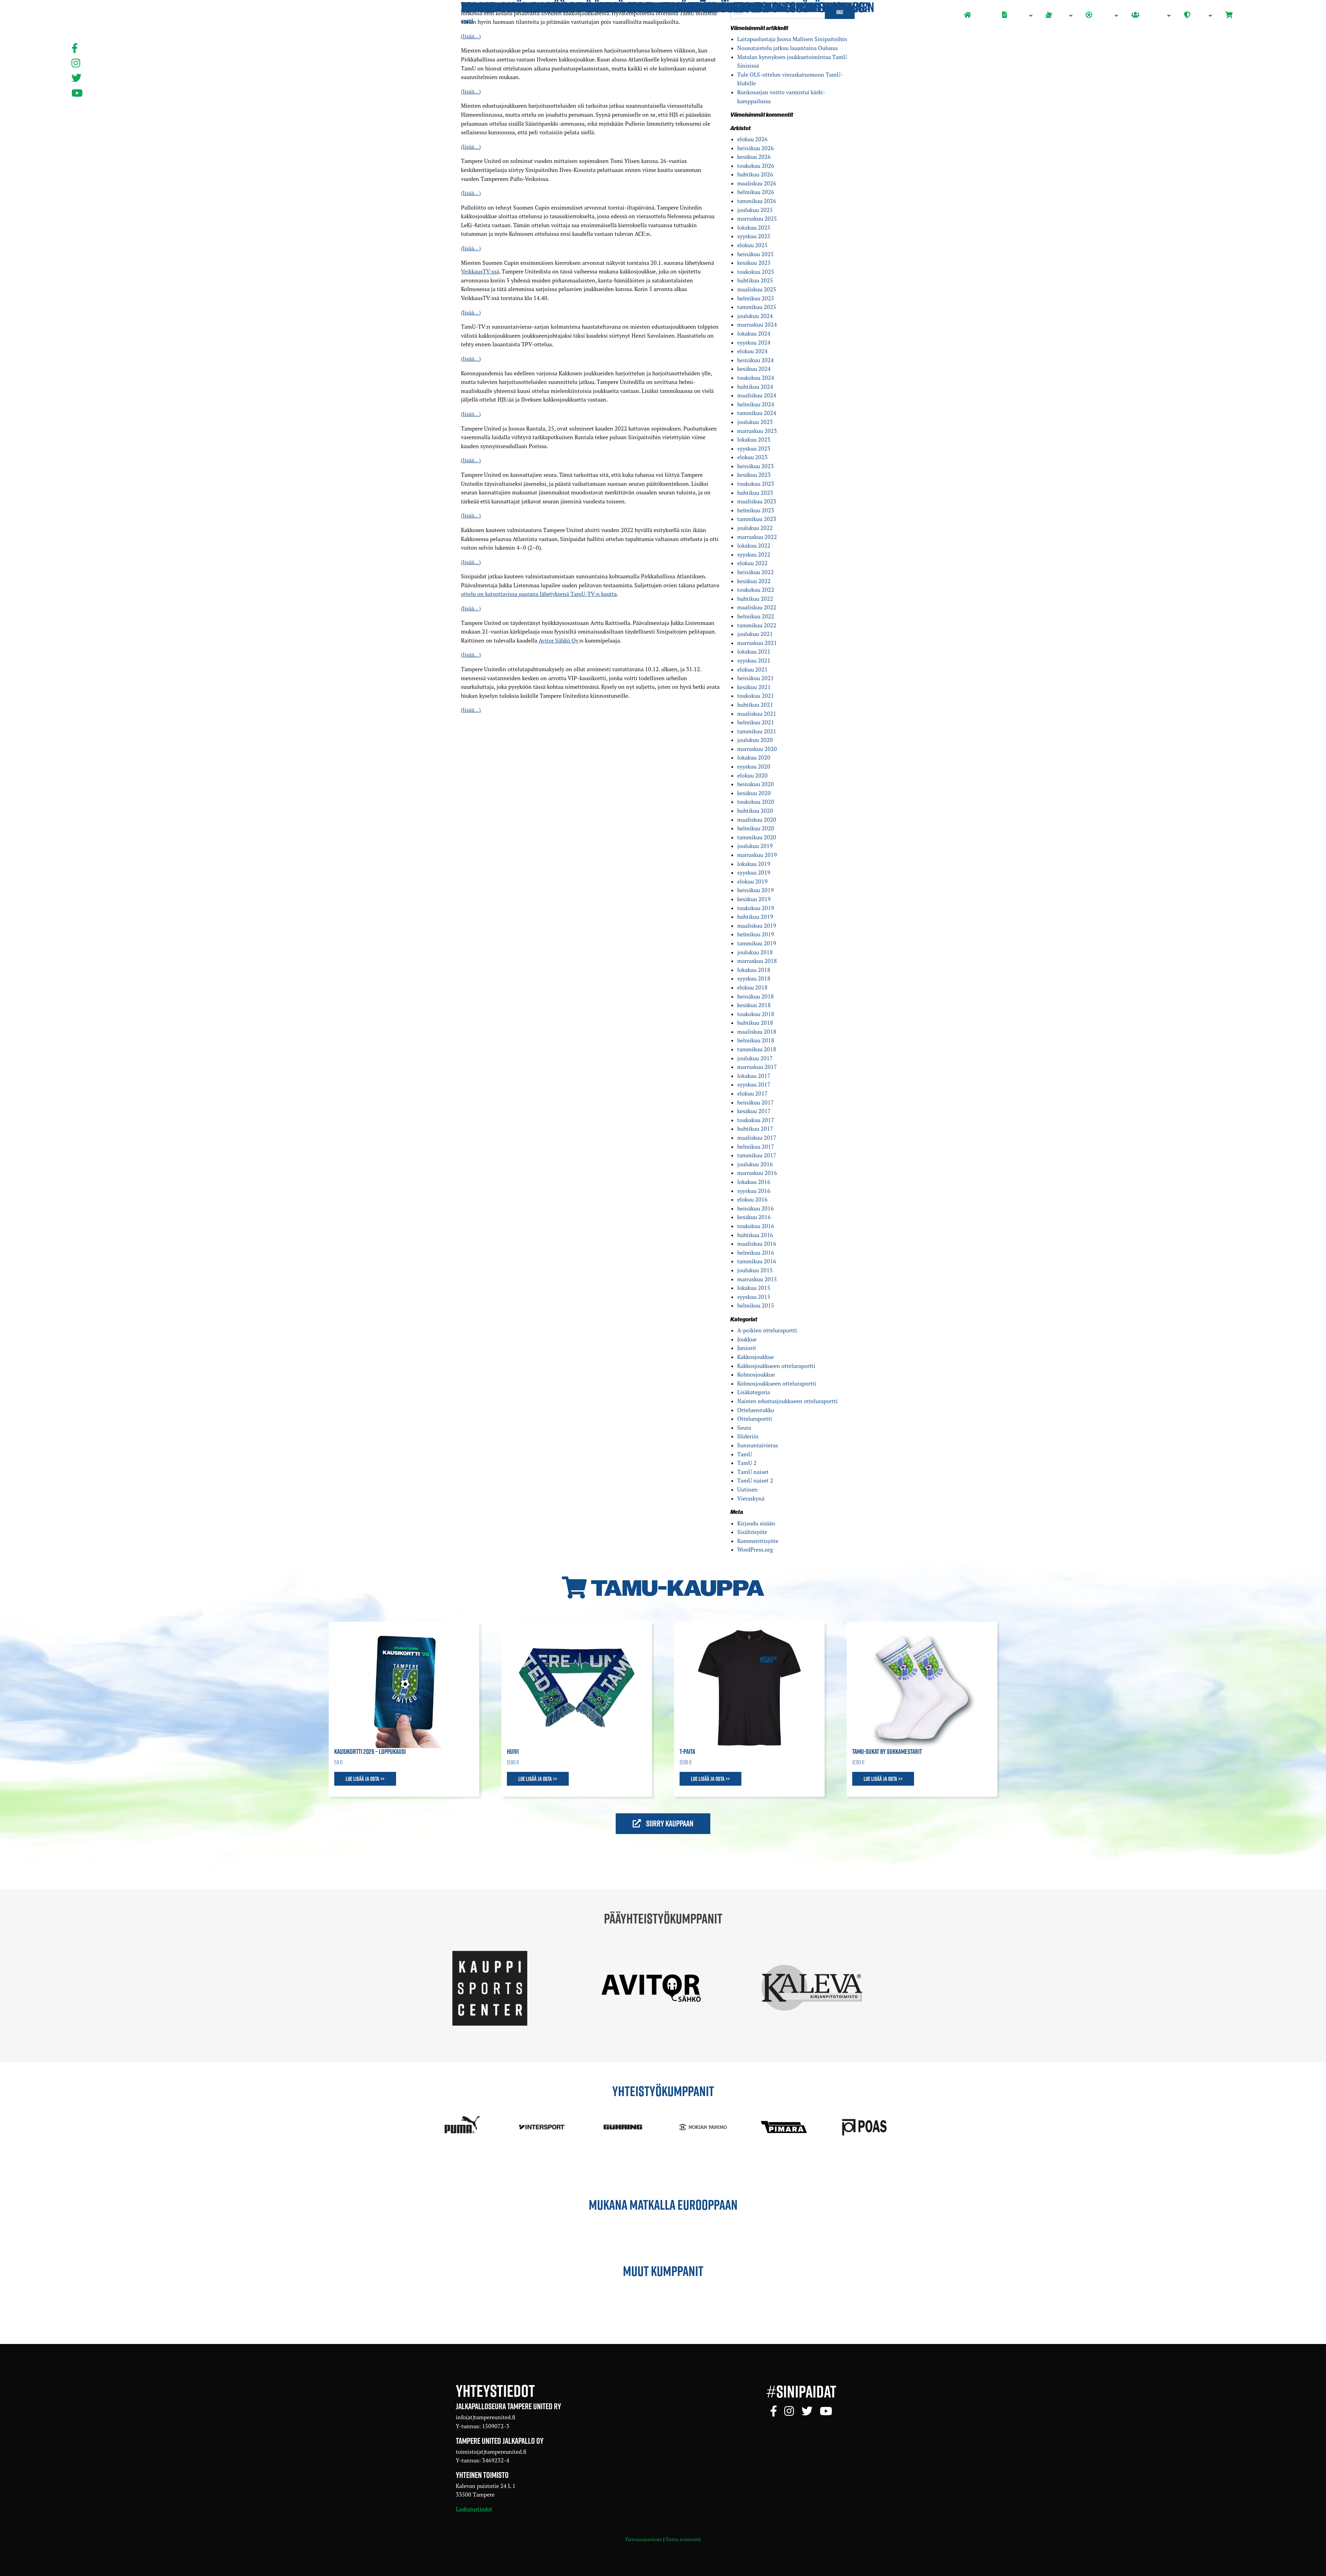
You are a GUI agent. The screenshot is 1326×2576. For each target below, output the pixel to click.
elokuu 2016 (752, 1199)
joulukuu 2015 (755, 1270)
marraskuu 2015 (757, 1279)
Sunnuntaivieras (758, 1445)
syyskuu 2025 (754, 236)
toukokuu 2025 (756, 272)
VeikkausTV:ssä (480, 271)
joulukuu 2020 (755, 740)
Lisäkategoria (754, 1392)
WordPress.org (755, 1550)
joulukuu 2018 (755, 952)
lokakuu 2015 (754, 1288)
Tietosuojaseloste (644, 2539)
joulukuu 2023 (755, 422)
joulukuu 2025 (755, 210)
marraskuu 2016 (757, 1173)
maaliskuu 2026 (757, 183)
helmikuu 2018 (756, 1040)
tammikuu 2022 (757, 625)
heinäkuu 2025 (756, 254)
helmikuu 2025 (756, 298)
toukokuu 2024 (756, 378)
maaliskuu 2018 (757, 1032)
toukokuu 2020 (756, 802)
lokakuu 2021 (754, 652)
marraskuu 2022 (757, 537)
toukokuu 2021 (756, 696)
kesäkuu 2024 (754, 369)
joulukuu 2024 (755, 316)
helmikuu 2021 (756, 722)
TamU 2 (747, 1463)
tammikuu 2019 (757, 943)
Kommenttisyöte (758, 1541)
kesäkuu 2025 (754, 263)
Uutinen (747, 1489)
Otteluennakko (756, 1410)
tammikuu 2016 (757, 1261)
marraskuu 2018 (757, 961)
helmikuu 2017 (756, 1147)
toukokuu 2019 (756, 908)
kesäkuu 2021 (754, 687)
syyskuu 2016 (754, 1191)
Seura (744, 1428)
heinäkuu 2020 (756, 784)
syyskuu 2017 (754, 1084)
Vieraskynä (751, 1498)
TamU (745, 1454)
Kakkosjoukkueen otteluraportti (776, 1366)
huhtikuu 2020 (755, 811)
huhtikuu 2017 (755, 1129)
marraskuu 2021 (757, 643)
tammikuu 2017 (757, 1155)
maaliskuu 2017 (757, 1138)
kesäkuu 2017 (754, 1111)
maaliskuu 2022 (757, 607)
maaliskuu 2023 (757, 501)
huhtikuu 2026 (755, 174)
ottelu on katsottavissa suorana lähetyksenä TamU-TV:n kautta (539, 594)
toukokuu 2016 (756, 1226)
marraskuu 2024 (757, 325)
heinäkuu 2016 (756, 1208)
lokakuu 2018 (754, 970)
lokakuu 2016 (754, 1182)
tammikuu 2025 (757, 307)
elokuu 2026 (752, 139)
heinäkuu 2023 (756, 466)
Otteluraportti (755, 1419)
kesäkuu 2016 (754, 1217)
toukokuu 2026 (756, 166)
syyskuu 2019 (754, 872)
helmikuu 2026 (756, 192)
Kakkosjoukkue (756, 1357)
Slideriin (748, 1436)
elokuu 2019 (752, 881)
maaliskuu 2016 (757, 1244)
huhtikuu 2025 (755, 280)
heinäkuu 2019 (756, 890)
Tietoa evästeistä (683, 2539)
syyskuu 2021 (754, 660)
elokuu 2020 (752, 775)
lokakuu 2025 (754, 228)
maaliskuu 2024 (757, 395)
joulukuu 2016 (755, 1164)
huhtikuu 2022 (755, 599)
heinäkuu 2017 (756, 1102)
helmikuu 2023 (756, 510)
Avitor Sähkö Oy (559, 640)
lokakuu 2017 (754, 1076)
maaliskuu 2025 (757, 289)
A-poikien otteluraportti (767, 1330)
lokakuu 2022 (754, 546)
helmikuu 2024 (756, 404)
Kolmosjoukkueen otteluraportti (777, 1383)
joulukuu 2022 (755, 528)
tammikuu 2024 (757, 413)
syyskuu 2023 (754, 448)
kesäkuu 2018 (754, 1005)
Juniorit (747, 1348)
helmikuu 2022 (756, 616)
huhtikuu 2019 (755, 917)
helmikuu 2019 (756, 934)
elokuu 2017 (752, 1093)
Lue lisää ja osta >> (365, 1779)
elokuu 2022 (752, 563)
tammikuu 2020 (757, 837)
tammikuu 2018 (757, 1049)
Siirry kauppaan (669, 1823)
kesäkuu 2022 (754, 581)
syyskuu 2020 (754, 766)
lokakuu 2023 (754, 440)
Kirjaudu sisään (756, 1523)
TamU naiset (753, 1472)
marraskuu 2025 (757, 219)
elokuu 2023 (752, 457)
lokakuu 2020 (754, 758)
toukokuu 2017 (756, 1120)
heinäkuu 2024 (756, 360)
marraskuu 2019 (757, 855)
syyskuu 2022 (754, 554)
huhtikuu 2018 (755, 1023)
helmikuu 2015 (756, 1305)
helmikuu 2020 (756, 828)
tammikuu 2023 (757, 519)
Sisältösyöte (752, 1532)
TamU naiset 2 (755, 1480)
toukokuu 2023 (756, 484)
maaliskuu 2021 (757, 714)
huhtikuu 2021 (755, 705)
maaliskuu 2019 (757, 926)
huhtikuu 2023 (755, 493)
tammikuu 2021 (757, 731)
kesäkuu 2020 (754, 793)
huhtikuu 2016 (755, 1235)
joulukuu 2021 (755, 634)
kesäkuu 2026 (754, 157)
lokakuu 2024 (754, 334)
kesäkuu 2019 (754, 899)
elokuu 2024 (752, 351)
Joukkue (747, 1339)
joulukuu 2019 (755, 846)
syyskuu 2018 (754, 978)
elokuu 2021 (752, 669)
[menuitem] (977, 16)
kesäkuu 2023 (754, 475)
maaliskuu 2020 (757, 820)
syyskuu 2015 (754, 1297)
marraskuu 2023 (757, 431)
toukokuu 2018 (756, 1014)
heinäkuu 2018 (756, 996)
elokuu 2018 (752, 987)
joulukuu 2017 (755, 1058)
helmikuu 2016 (756, 1253)
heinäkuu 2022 (756, 572)
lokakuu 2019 (754, 864)
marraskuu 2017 (757, 1067)
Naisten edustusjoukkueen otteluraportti (787, 1401)
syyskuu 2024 (754, 342)
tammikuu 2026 (757, 201)
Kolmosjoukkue (756, 1374)
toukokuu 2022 (756, 590)
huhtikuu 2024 (755, 387)
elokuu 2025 (752, 245)
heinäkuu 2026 (756, 148)
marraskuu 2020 (757, 749)
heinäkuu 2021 (756, 678)
